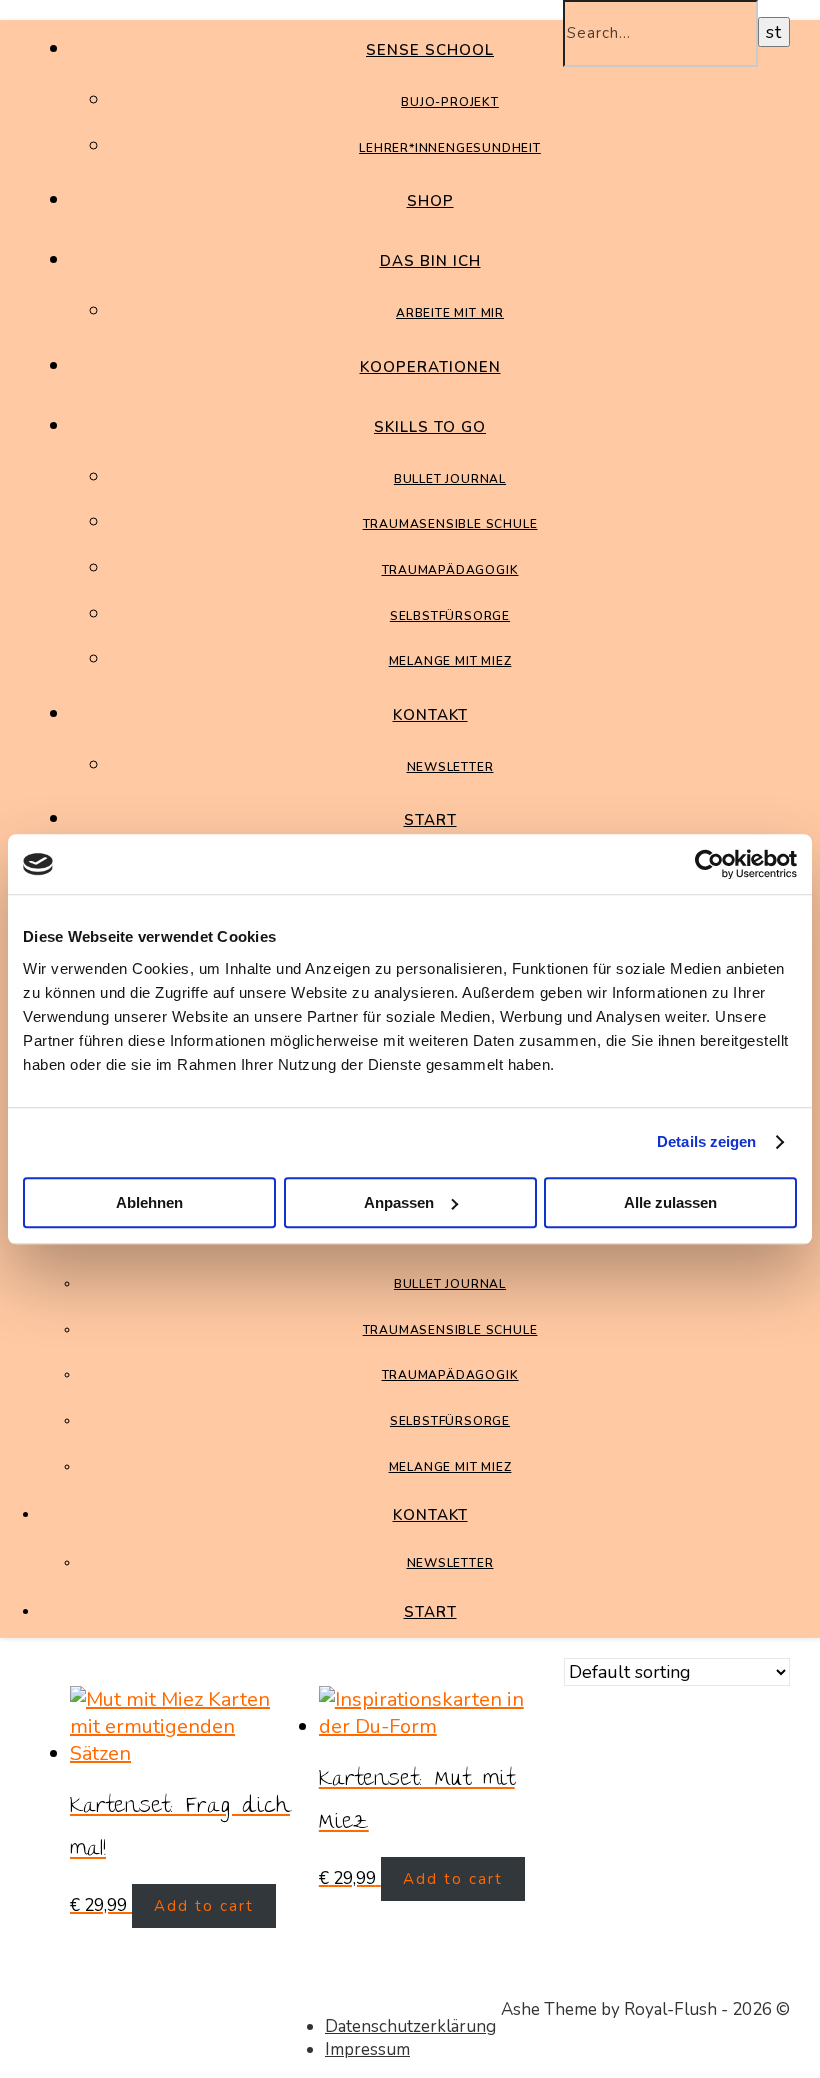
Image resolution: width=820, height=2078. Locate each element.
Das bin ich (430, 261)
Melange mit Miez (450, 661)
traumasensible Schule (450, 524)
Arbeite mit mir (450, 313)
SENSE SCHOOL (430, 50)
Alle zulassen (670, 1202)
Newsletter (450, 767)
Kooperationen (430, 367)
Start (430, 820)
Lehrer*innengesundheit (450, 148)
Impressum (367, 2049)
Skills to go (430, 427)
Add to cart (204, 1906)
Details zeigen (706, 1141)
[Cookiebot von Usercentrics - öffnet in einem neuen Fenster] (709, 864)
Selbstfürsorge (450, 616)
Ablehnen (149, 1202)
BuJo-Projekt (450, 102)
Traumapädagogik (450, 570)
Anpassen (399, 1202)
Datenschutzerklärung (410, 2026)
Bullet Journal (450, 479)
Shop (430, 201)
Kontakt (430, 715)
